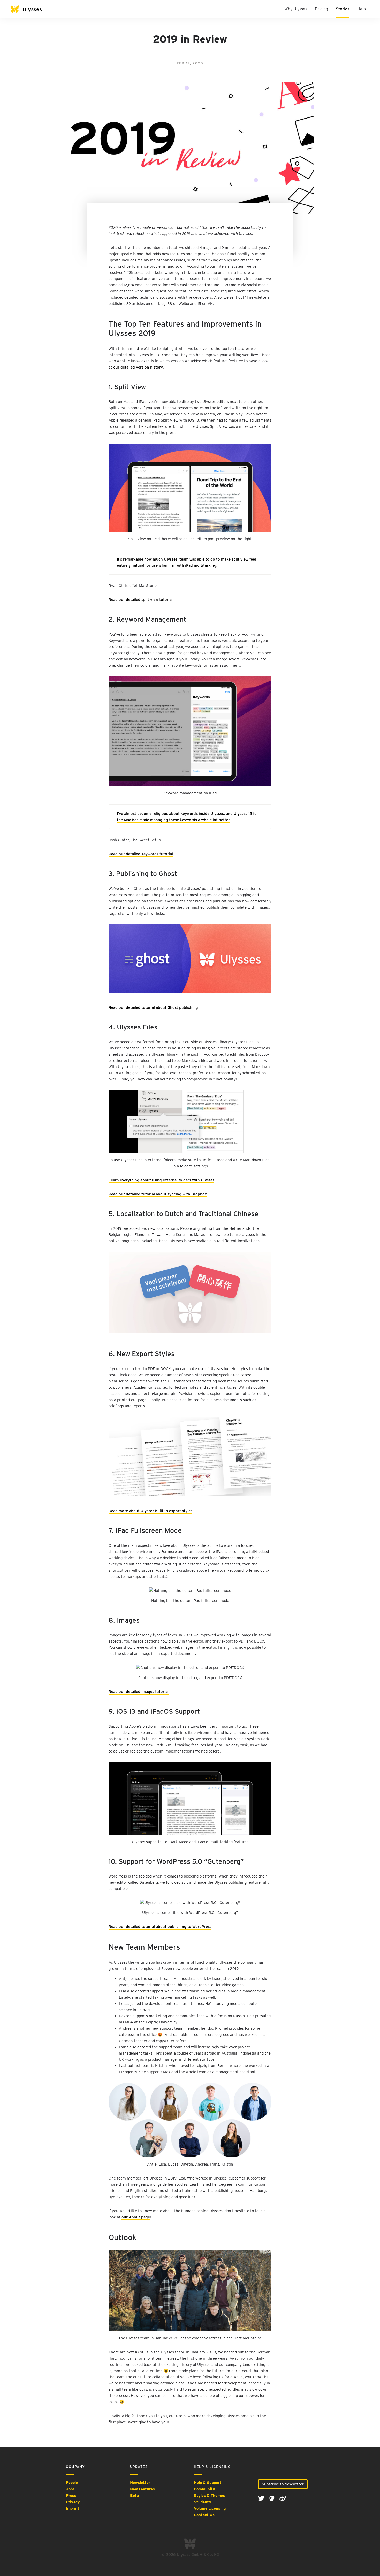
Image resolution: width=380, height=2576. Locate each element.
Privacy (73, 2502)
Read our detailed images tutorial (139, 1692)
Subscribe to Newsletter (283, 2484)
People (72, 2483)
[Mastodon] (272, 2498)
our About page (136, 2217)
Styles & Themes (209, 2496)
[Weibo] (283, 2498)
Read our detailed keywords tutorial (141, 854)
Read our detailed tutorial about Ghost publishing (153, 1007)
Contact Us (204, 2515)
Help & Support (208, 2483)
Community (204, 2489)
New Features (142, 2489)
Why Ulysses (296, 9)
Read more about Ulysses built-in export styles (150, 1511)
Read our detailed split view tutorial (141, 600)
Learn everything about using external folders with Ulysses (161, 1180)
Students (202, 2502)
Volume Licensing (210, 2508)
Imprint (73, 2508)
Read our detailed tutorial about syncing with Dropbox (158, 1194)
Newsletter (140, 2483)
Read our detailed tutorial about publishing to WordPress (160, 1927)
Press (71, 2496)
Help (362, 9)
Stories (343, 9)
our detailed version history (138, 367)
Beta (134, 2496)
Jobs (70, 2489)
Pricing (321, 9)
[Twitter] (262, 2498)
